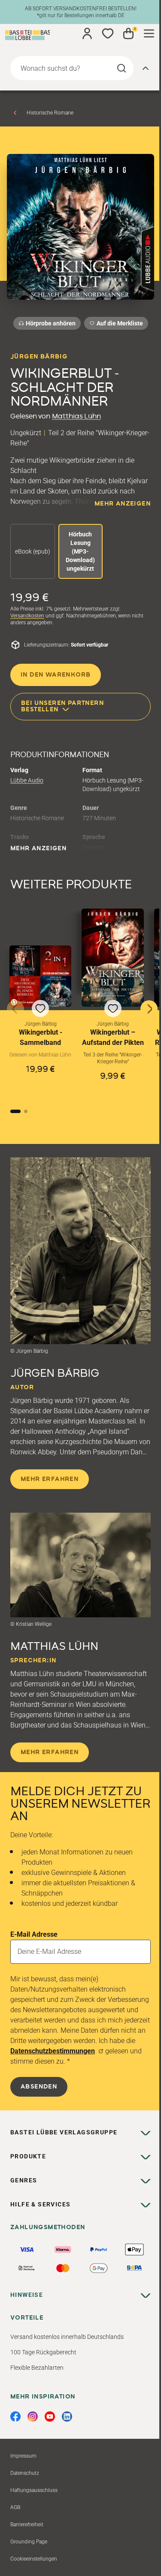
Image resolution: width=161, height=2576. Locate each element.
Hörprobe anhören (51, 323)
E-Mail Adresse (34, 1934)
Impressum (23, 2456)
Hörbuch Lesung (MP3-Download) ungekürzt (80, 551)
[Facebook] (15, 2417)
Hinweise (27, 2295)
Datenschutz (25, 2473)
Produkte (28, 2156)
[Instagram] (33, 2417)
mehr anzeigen (123, 504)
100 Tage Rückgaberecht (43, 2352)
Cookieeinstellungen (34, 2559)
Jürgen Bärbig (39, 357)
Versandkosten (27, 616)
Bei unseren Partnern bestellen (62, 706)
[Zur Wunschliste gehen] (108, 33)
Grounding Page (29, 2542)
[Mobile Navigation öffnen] (149, 33)
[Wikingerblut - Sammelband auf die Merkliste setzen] (40, 976)
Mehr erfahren (50, 1479)
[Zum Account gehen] (87, 33)
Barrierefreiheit (27, 2525)
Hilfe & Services (40, 2204)
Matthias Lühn (76, 416)
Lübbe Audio (27, 780)
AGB (15, 2507)
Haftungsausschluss (34, 2490)
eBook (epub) (33, 551)
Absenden (39, 2087)
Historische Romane (50, 113)
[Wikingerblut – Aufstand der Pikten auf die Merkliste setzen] (112, 958)
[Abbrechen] (146, 68)
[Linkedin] (67, 2417)
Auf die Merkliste (118, 325)
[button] (40, 1021)
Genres (24, 2180)
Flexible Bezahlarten (37, 2368)
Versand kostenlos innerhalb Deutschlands (67, 2337)
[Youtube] (50, 2417)
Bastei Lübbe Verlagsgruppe (64, 2132)
